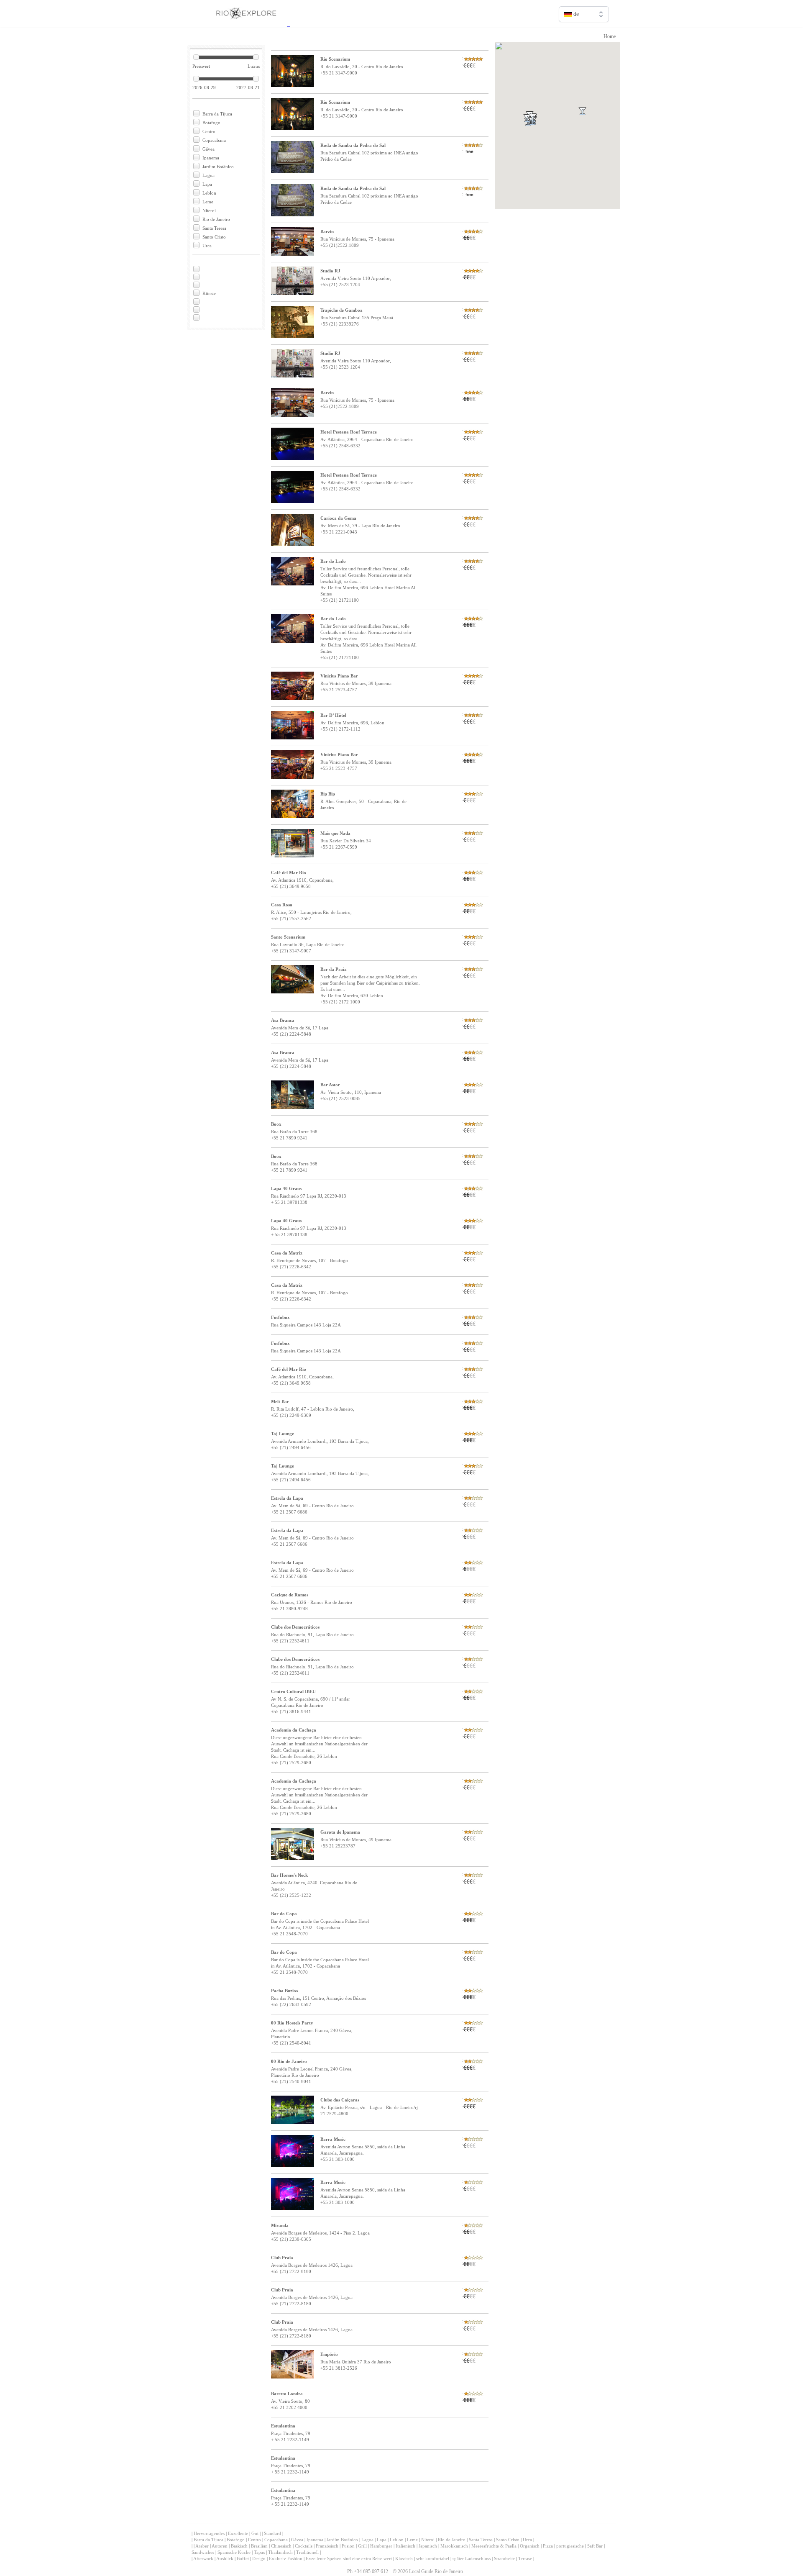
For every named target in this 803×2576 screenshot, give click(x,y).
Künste (209, 293)
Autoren (220, 2546)
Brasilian (259, 2546)
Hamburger (381, 2546)
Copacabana (214, 140)
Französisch (327, 2546)
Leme (208, 202)
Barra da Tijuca (217, 114)
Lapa (207, 184)
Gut (255, 2533)
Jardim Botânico (218, 167)
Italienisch (405, 2546)
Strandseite (504, 2558)
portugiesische (570, 2546)
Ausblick (225, 2558)
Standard (272, 2533)
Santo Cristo (214, 237)
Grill (362, 2546)
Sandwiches (203, 2552)
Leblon (209, 193)
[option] (584, 32)
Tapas (259, 2552)
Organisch (530, 2546)
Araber (202, 2546)
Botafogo (211, 123)
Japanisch (428, 2546)
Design (259, 2558)
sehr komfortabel (433, 2558)
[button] (543, 128)
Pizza (548, 2546)
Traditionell (307, 2552)
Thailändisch (280, 2552)
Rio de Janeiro (216, 219)
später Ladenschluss (472, 2558)
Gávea (208, 149)
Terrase (525, 2558)
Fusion (348, 2546)
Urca (207, 246)
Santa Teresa (214, 228)
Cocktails (304, 2546)
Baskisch (239, 2546)
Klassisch (404, 2558)
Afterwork (203, 2558)
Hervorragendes (209, 2533)
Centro (209, 131)
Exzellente (238, 2533)
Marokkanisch (454, 2546)
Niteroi (209, 210)
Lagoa (208, 175)
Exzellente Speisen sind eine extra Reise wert (349, 2558)
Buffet (243, 2558)
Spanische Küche (234, 2552)
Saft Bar (595, 2546)
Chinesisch (281, 2546)
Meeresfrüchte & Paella (494, 2546)
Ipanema (211, 158)
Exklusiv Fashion (286, 2558)
